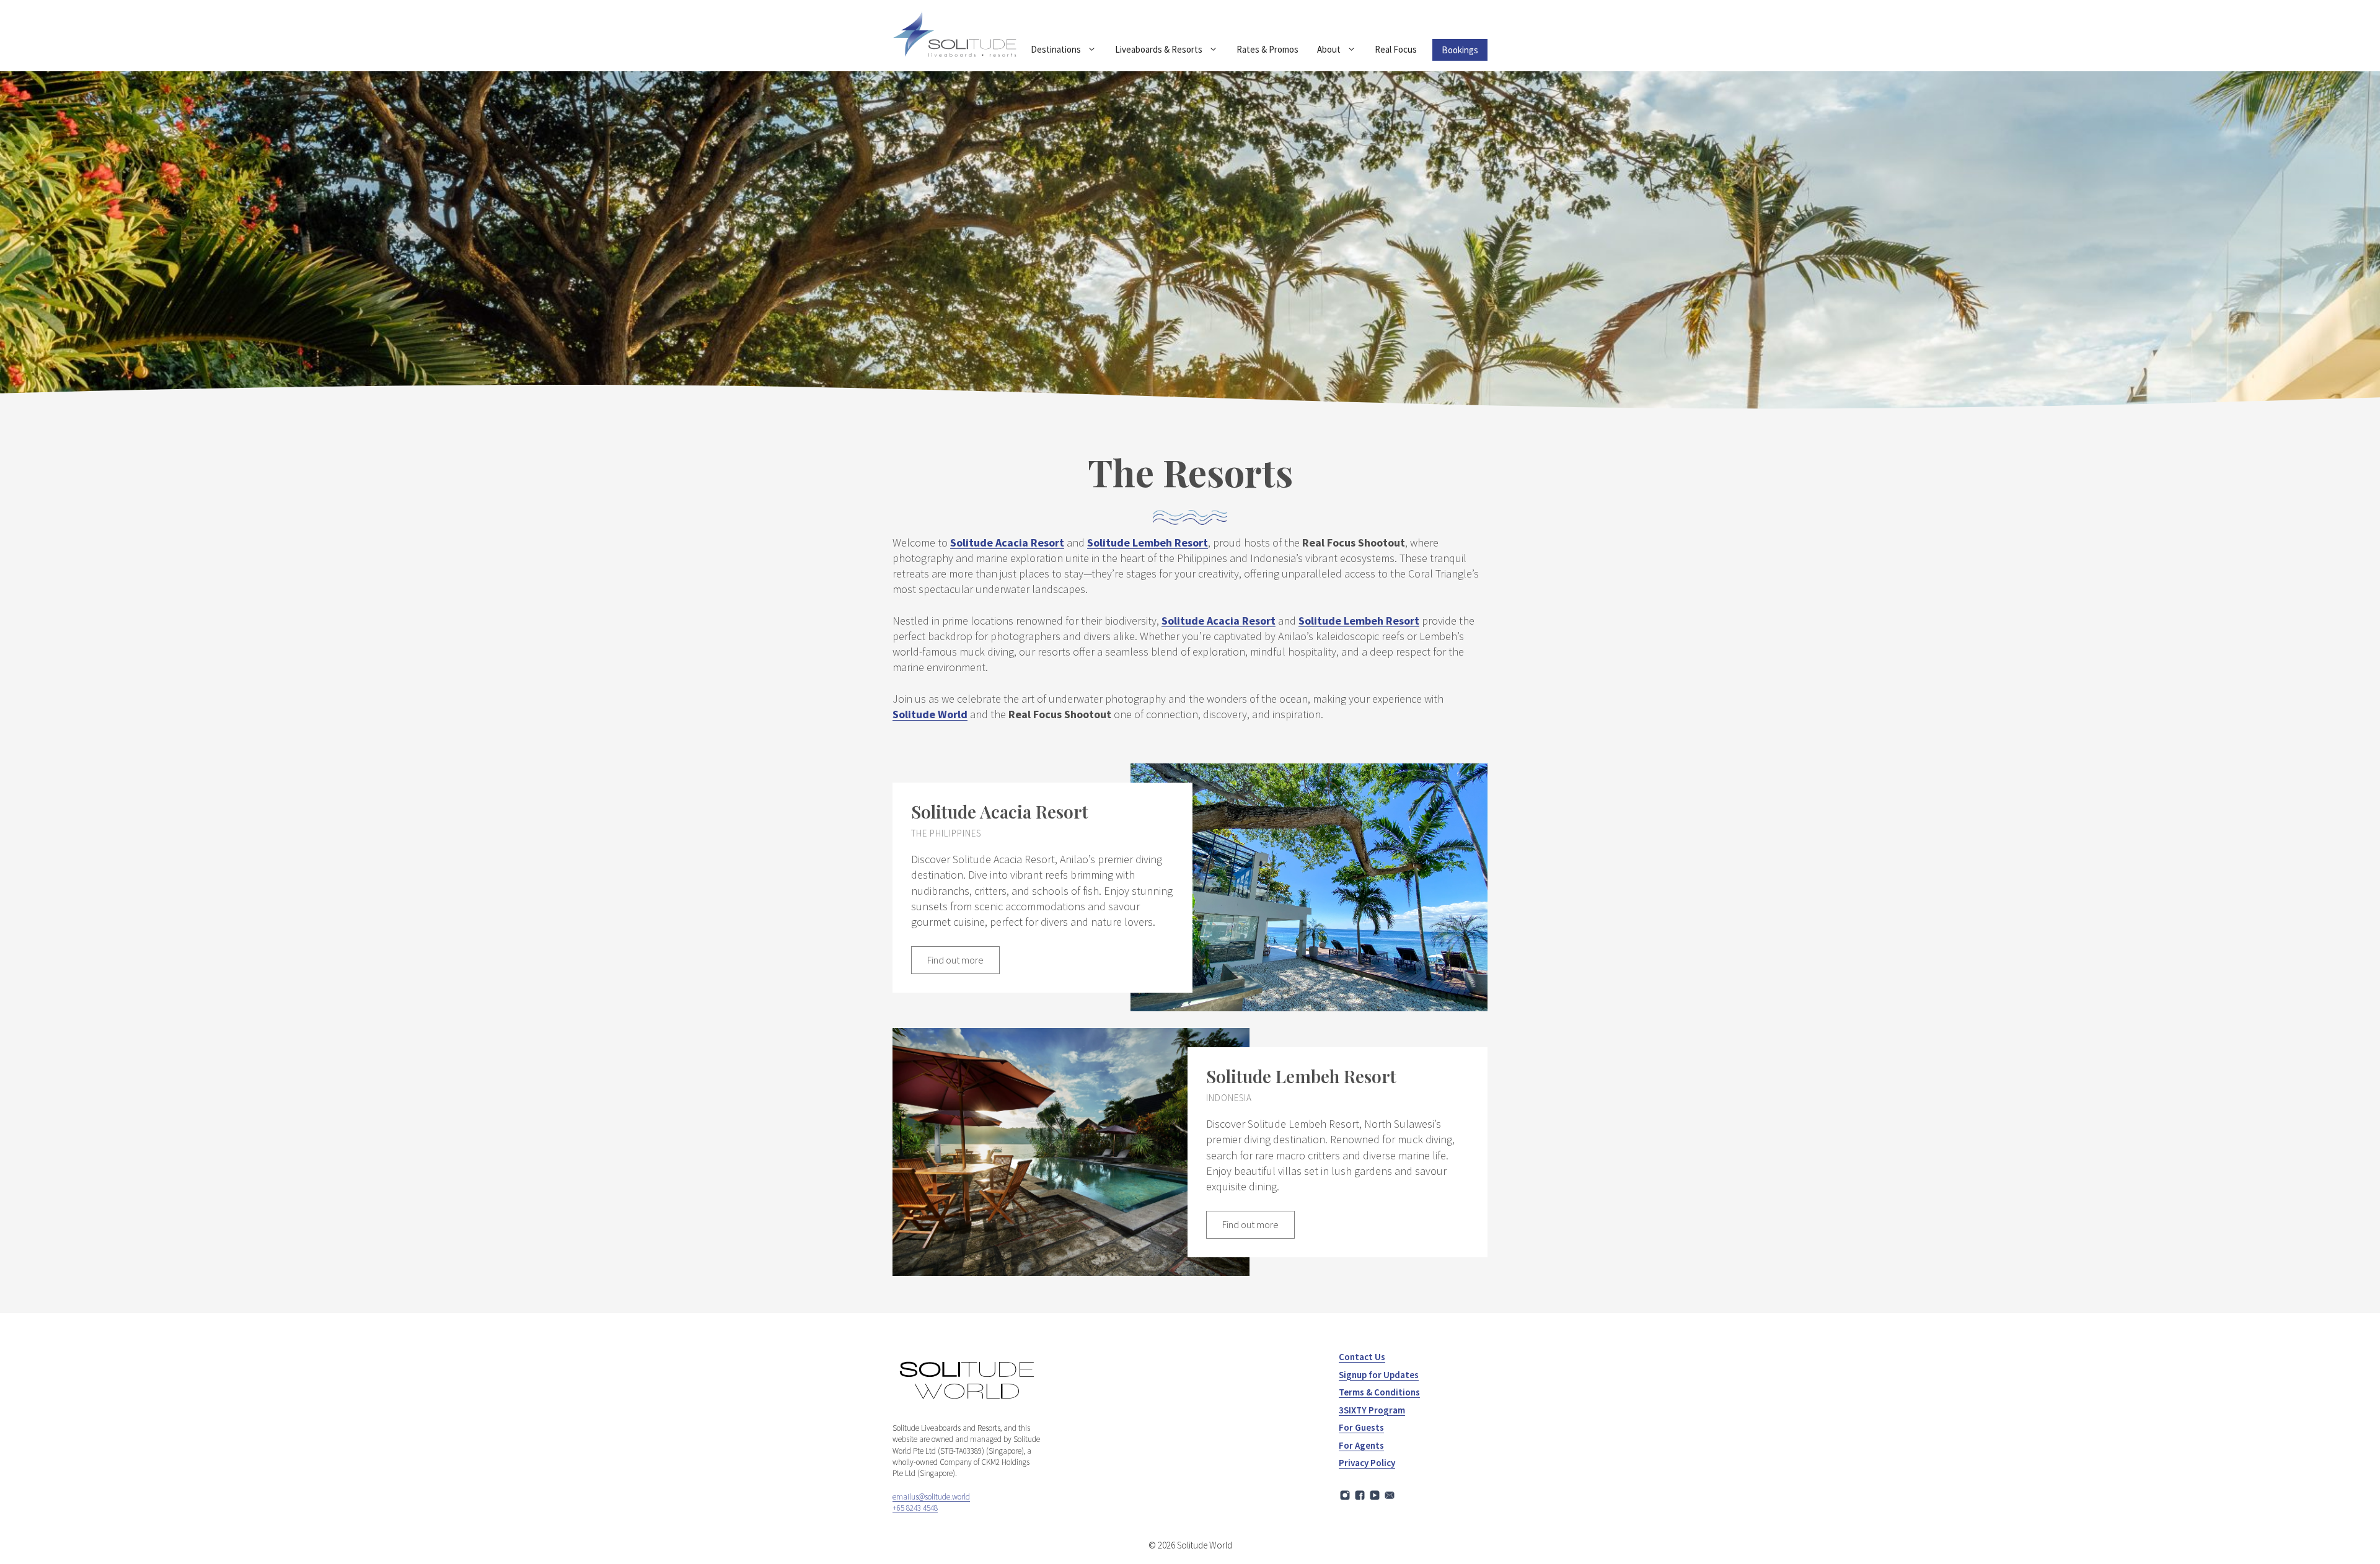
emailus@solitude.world (931, 1497)
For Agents (1361, 1445)
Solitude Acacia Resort (1007, 543)
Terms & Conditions (1379, 1392)
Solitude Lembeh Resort (1148, 543)
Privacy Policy (1367, 1463)
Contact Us (1362, 1357)
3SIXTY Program (1372, 1410)
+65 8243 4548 (915, 1508)
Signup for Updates (1379, 1375)
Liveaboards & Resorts (1159, 49)
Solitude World (930, 714)
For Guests (1361, 1427)
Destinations (1056, 49)
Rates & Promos (1267, 49)
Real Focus (1396, 49)
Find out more (955, 960)
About (1329, 49)
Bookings (1460, 50)
